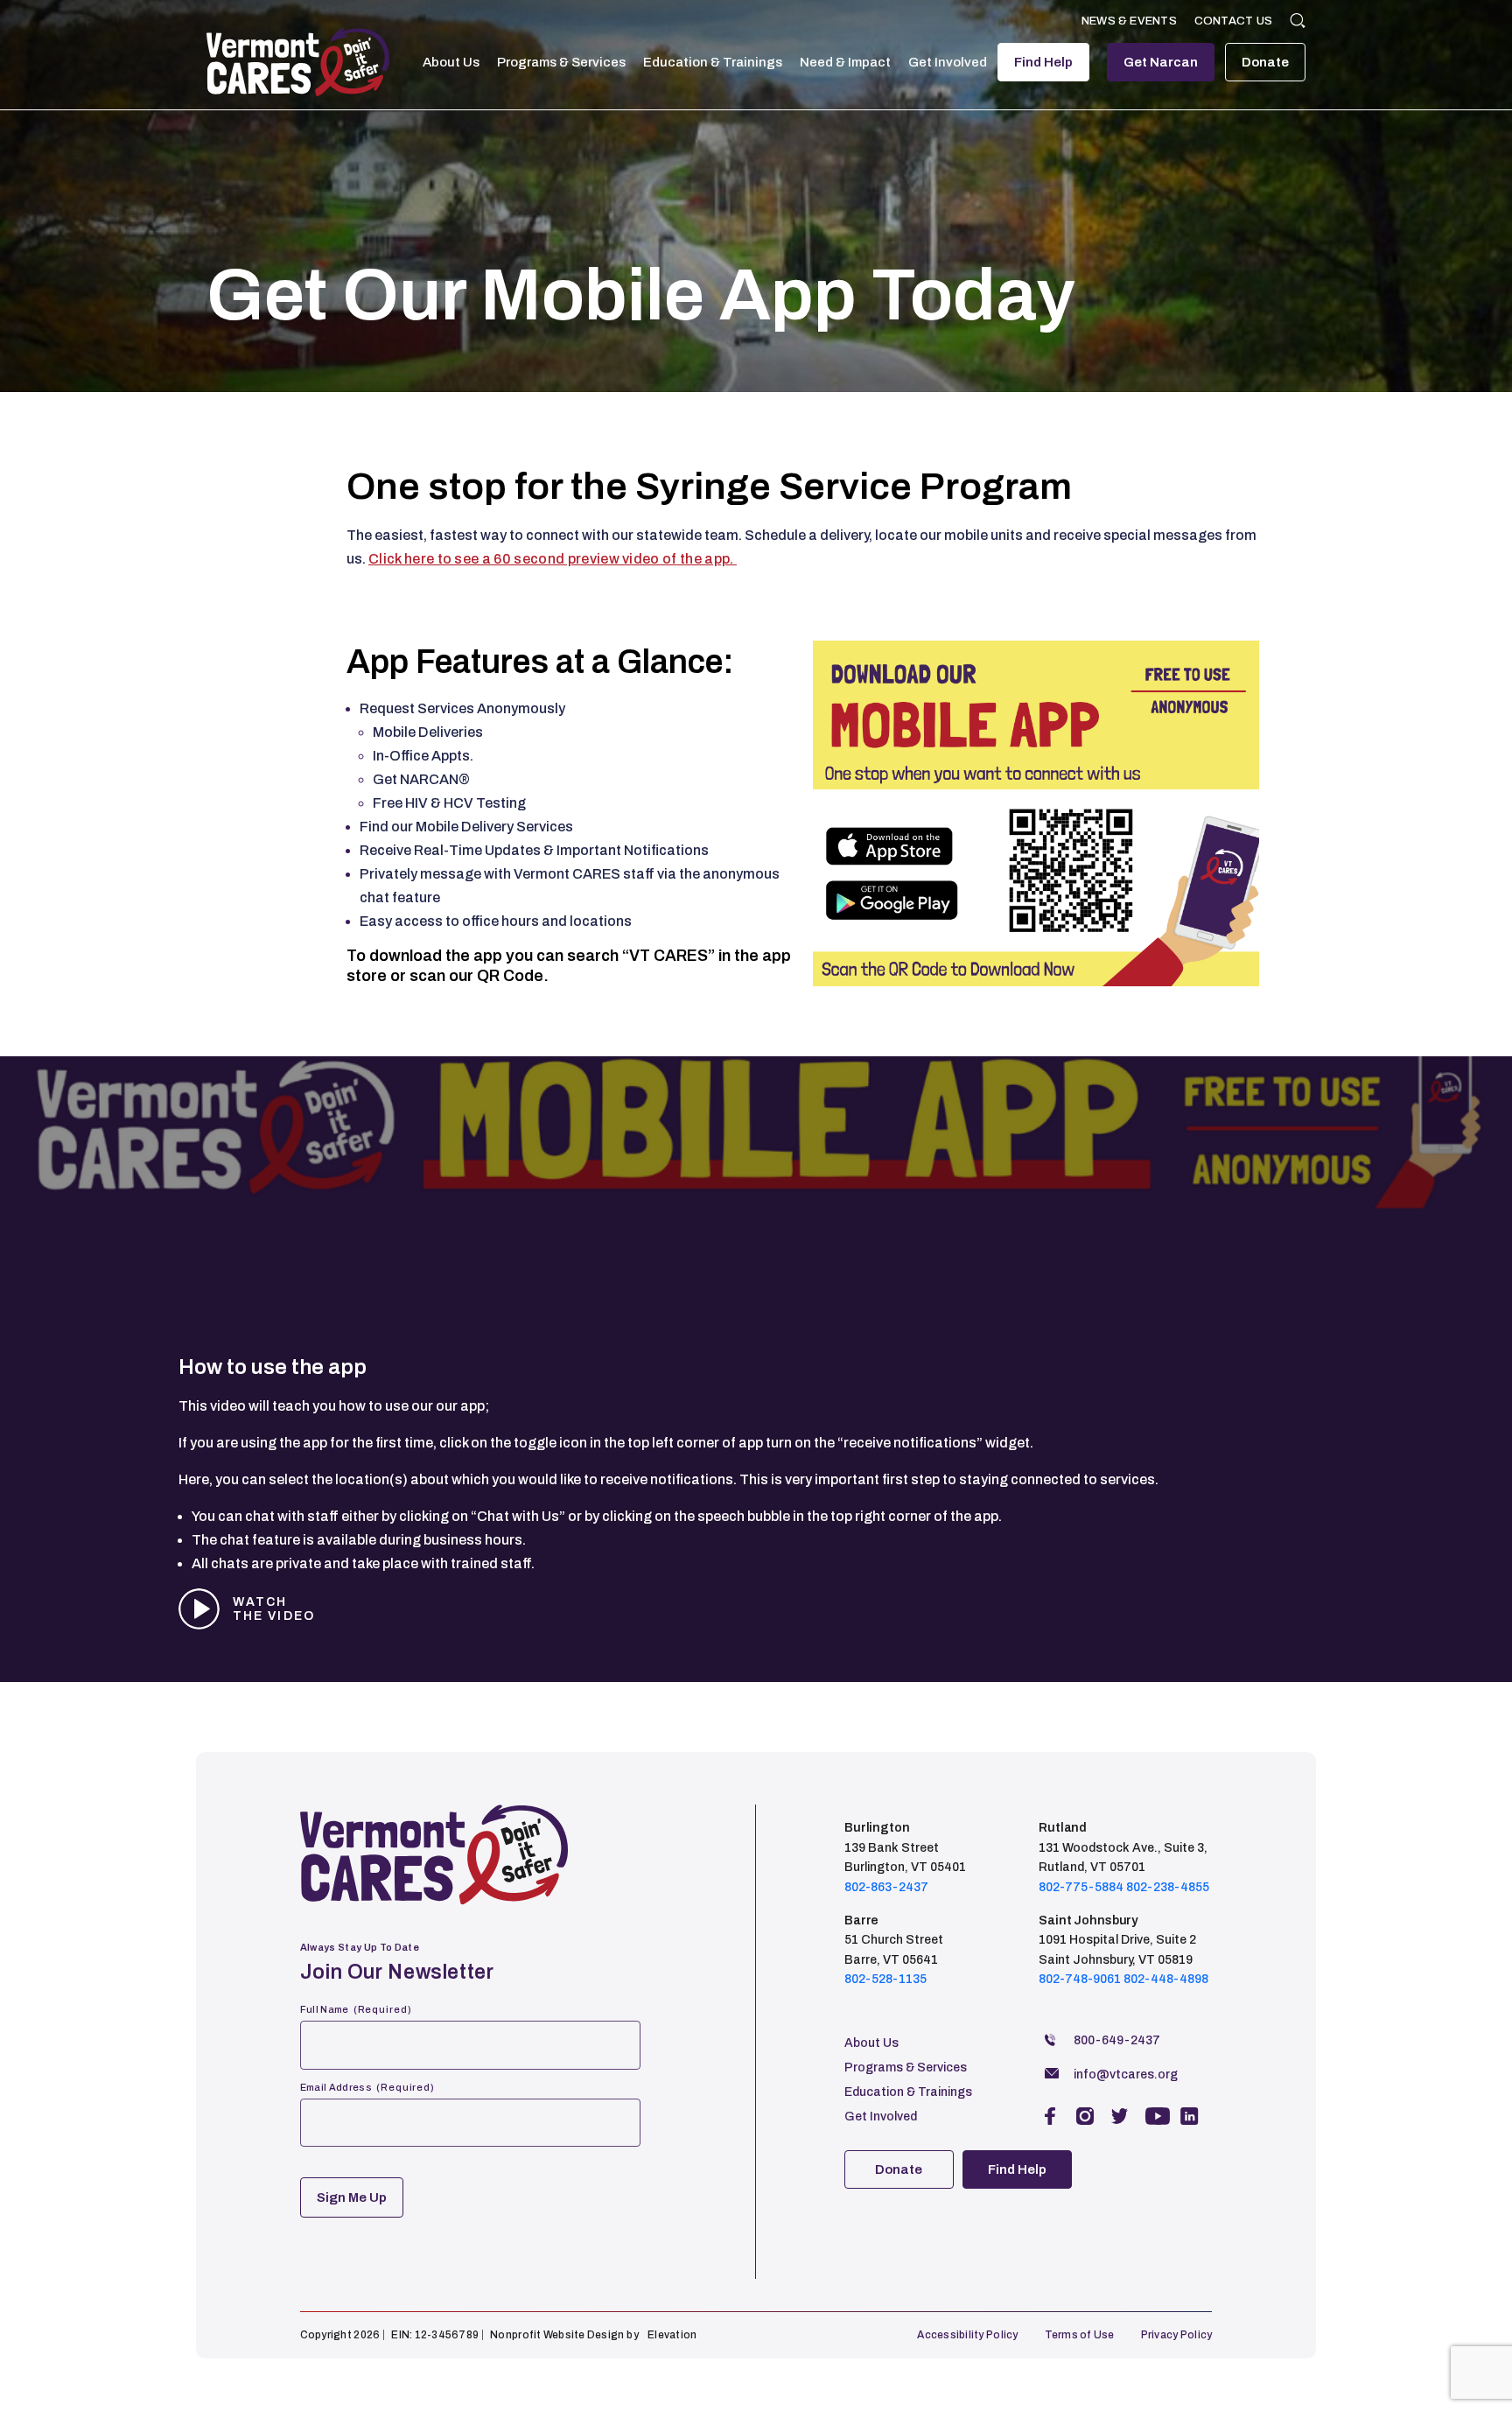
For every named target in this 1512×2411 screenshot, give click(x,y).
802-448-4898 (1166, 1979)
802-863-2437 (886, 1887)
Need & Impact (845, 62)
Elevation (672, 2335)
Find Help (1043, 62)
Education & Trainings (713, 62)
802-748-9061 (1080, 1979)
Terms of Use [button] (1080, 2335)
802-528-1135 (885, 1979)
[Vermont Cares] (298, 62)
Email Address (367, 2087)
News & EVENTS (1129, 21)
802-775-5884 (1081, 1887)
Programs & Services (561, 62)
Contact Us (1233, 21)
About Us (451, 62)
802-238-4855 (1168, 1887)
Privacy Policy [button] (1177, 2335)
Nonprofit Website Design (557, 2335)
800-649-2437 (1117, 2040)
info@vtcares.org (1126, 2075)
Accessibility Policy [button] (967, 2335)
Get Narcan (1161, 62)
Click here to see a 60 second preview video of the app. (553, 559)
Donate (1265, 62)
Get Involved (948, 62)
